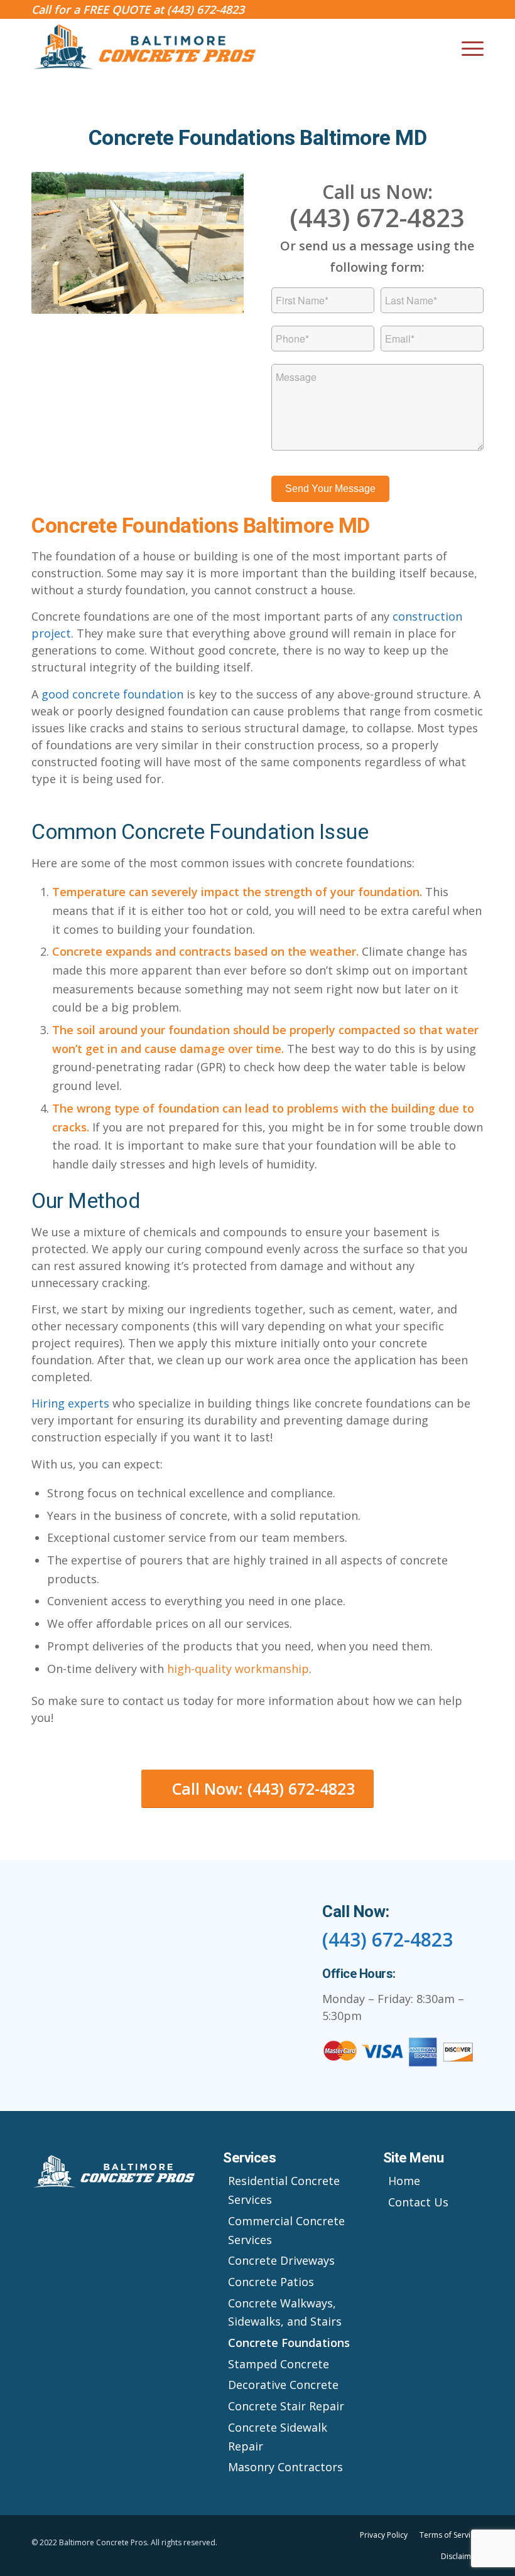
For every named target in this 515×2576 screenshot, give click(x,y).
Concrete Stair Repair (286, 2406)
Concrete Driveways (281, 2260)
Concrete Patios (271, 2282)
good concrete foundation (112, 694)
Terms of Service (449, 2535)
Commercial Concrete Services (286, 2230)
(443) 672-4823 (206, 9)
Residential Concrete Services (284, 2190)
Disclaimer (460, 2556)
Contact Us (418, 2202)
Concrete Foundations (289, 2343)
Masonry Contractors (285, 2467)
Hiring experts (70, 1403)
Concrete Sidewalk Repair (278, 2437)
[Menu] (466, 48)
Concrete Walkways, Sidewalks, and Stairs (285, 2312)
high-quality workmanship (238, 1669)
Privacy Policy (384, 2535)
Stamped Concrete (279, 2364)
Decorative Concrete (283, 2385)
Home (404, 2181)
